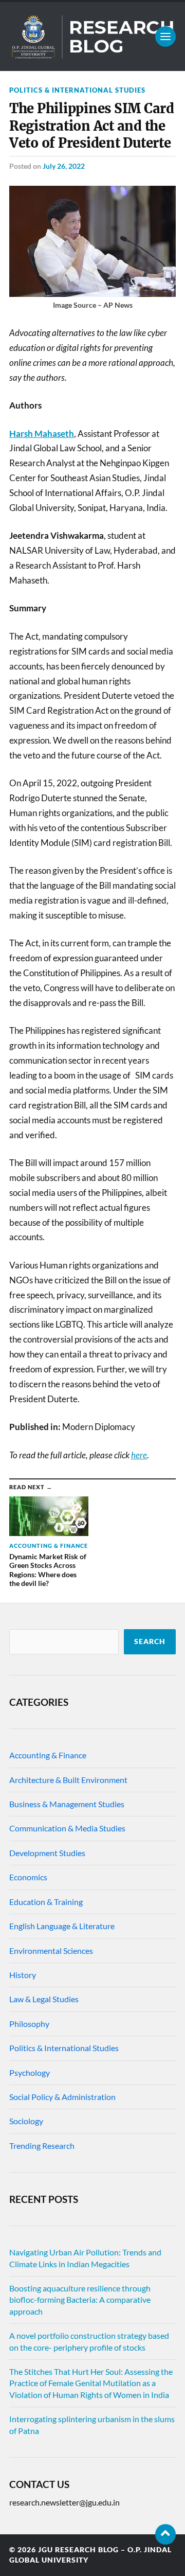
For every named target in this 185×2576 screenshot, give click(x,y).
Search (150, 1642)
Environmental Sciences (51, 1951)
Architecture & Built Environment (68, 1780)
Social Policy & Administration (62, 2097)
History (23, 1975)
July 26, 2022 (64, 166)
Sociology (26, 2121)
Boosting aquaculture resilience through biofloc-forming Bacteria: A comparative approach (80, 2300)
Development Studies (47, 1853)
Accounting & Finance (48, 1755)
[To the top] (165, 2534)
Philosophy (29, 2024)
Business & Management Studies (67, 1804)
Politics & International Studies (77, 90)
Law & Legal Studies (44, 1999)
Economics (28, 1877)
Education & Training (46, 1902)
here (139, 1455)
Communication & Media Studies (67, 1828)
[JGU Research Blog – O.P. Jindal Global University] (92, 37)
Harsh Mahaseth (42, 434)
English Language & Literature (62, 1926)
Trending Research (42, 2146)
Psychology (30, 2072)
